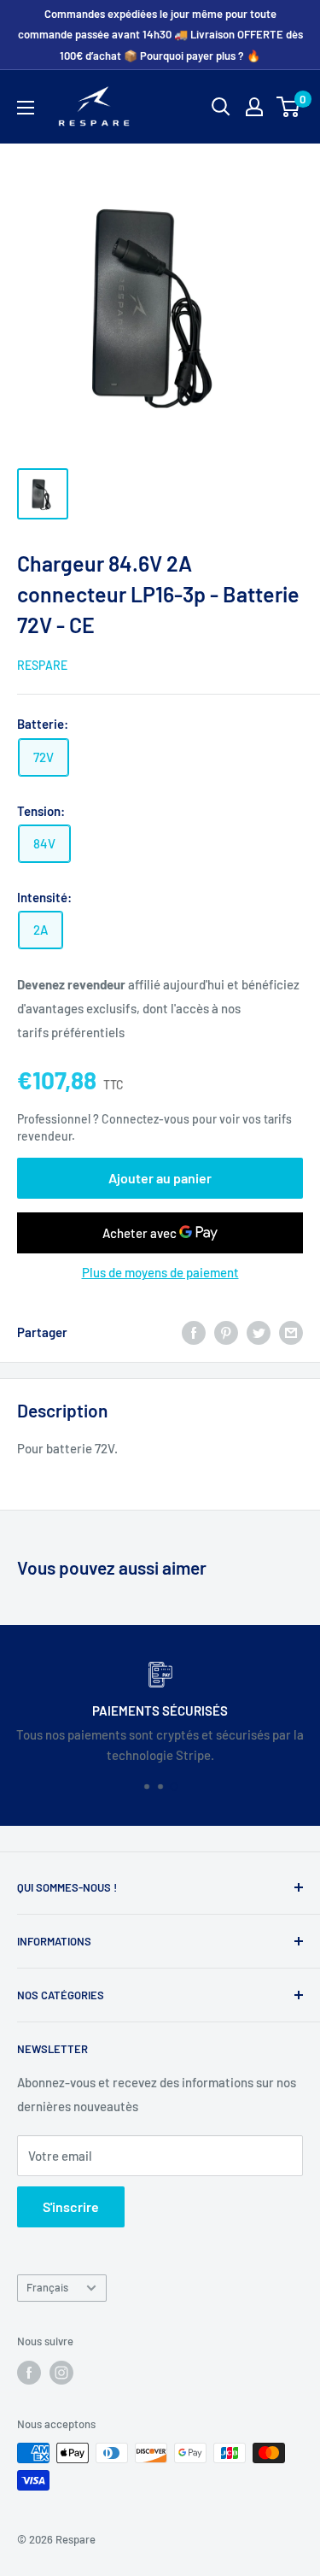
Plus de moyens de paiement (160, 1272)
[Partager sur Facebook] (194, 1331)
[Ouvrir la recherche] (221, 107)
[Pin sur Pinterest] (226, 1331)
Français (47, 2287)
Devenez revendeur (73, 984)
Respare (42, 665)
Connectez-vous (145, 1119)
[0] (289, 107)
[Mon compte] (254, 107)
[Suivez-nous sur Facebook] (29, 2373)
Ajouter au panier (160, 1178)
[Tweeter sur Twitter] (259, 1331)
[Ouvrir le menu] (26, 108)
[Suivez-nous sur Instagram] (61, 2373)
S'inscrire (71, 2206)
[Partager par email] (291, 1331)
